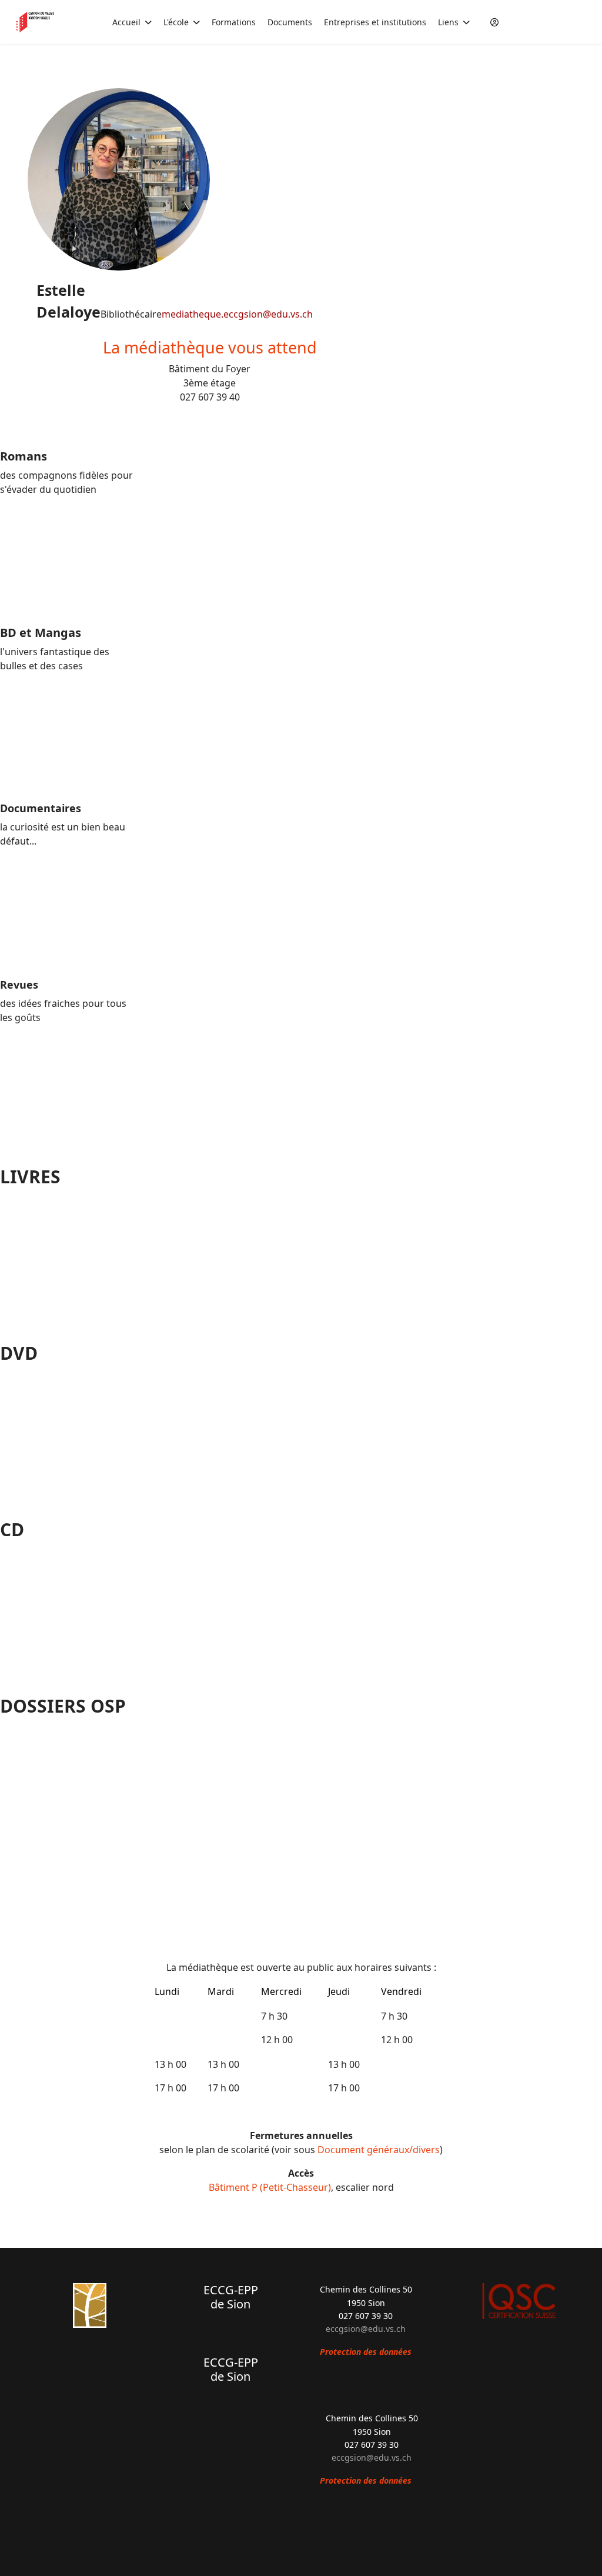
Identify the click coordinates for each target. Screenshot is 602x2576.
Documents (290, 22)
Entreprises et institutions (375, 22)
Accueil (126, 22)
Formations (234, 22)
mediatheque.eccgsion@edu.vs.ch (237, 314)
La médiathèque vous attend (210, 347)
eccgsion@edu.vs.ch (366, 2329)
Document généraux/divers (379, 2150)
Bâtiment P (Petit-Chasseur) (270, 2187)
